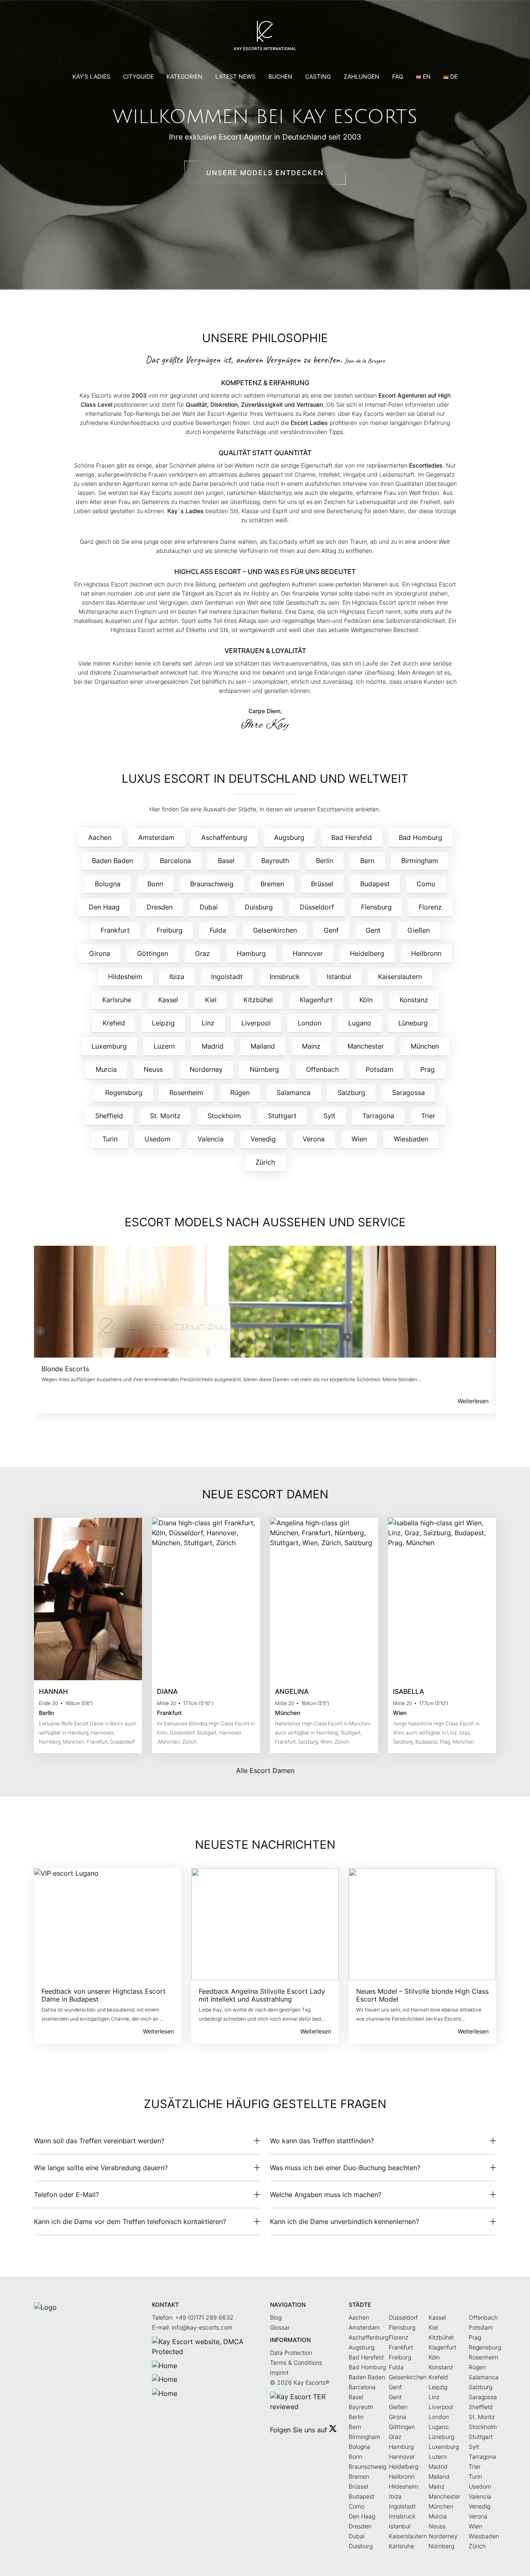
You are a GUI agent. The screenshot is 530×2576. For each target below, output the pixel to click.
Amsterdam (156, 837)
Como (426, 884)
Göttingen (153, 953)
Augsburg (289, 837)
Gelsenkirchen (275, 930)
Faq (398, 76)
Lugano (360, 1023)
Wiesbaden (411, 1139)
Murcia (106, 1069)
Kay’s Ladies (91, 76)
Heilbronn (426, 953)
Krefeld (114, 1023)
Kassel (168, 1000)
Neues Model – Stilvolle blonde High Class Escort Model (422, 1995)
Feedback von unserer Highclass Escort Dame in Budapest (104, 1995)
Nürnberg (264, 1069)
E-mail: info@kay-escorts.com (192, 2327)
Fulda (218, 930)
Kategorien (184, 76)
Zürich (265, 1162)
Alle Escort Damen (265, 1770)
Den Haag (104, 907)
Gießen (419, 930)
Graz (202, 953)
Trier (428, 1116)
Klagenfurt (316, 1000)
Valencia (211, 1139)
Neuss (153, 1069)
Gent (373, 930)
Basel (226, 861)
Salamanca (294, 1093)
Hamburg (251, 953)
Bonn (155, 884)
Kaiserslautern (400, 977)
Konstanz (414, 1000)
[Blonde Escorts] (265, 1302)
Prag (428, 1069)
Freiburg (170, 930)
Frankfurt (115, 930)
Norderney (206, 1069)
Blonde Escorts (65, 1369)
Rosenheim (186, 1093)
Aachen (100, 837)
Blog (276, 2317)
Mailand (263, 1046)
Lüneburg (413, 1023)
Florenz (430, 907)
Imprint (279, 2372)
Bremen (272, 884)
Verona (314, 1139)
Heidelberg (367, 953)
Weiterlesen (473, 1401)
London (310, 1023)
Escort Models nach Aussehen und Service (265, 1222)
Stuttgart (282, 1116)
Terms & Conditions (296, 2363)
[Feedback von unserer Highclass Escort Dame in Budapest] (108, 1924)
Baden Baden (112, 861)
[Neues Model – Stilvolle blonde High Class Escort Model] (422, 1924)
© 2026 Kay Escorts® (300, 2382)
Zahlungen (361, 76)
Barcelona (175, 861)
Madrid (213, 1046)
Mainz (311, 1046)
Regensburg (124, 1093)
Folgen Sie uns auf (300, 2430)
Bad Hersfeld (352, 837)
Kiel (211, 1000)
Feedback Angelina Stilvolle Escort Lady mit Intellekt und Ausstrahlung (262, 1995)
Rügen (240, 1093)
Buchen (280, 76)
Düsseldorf (317, 907)
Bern (367, 861)
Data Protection (291, 2353)
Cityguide (138, 76)
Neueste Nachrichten (265, 1845)
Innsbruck (285, 977)
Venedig (263, 1139)
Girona (100, 953)
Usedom (158, 1139)
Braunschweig (212, 884)
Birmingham (420, 861)
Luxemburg (109, 1046)
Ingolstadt (227, 977)
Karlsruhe (117, 1000)
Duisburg (259, 907)
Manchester (366, 1046)
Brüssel (322, 884)
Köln (366, 1000)
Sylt (329, 1116)
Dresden (160, 907)
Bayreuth (275, 861)
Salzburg (351, 1093)
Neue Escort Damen (265, 1494)
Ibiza (177, 977)
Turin (110, 1139)
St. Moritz (165, 1116)
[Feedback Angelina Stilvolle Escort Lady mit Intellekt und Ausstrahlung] (265, 1924)
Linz (208, 1023)
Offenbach (322, 1069)
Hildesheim (125, 977)
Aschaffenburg (224, 837)
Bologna (108, 884)
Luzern (164, 1046)
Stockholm (224, 1116)
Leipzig (163, 1023)
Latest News (235, 76)
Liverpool (256, 1023)
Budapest (375, 884)
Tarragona (378, 1116)
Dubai (209, 907)
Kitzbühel (258, 1000)
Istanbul (339, 977)
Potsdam (379, 1069)
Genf (331, 930)
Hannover (308, 953)
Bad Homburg (420, 837)
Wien (359, 1139)
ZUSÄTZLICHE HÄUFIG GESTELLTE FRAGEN (265, 2104)
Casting (318, 76)
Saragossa (408, 1093)
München (425, 1046)
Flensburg (376, 907)
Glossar (280, 2327)
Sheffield (109, 1116)
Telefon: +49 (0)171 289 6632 (193, 2317)
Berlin (325, 861)
